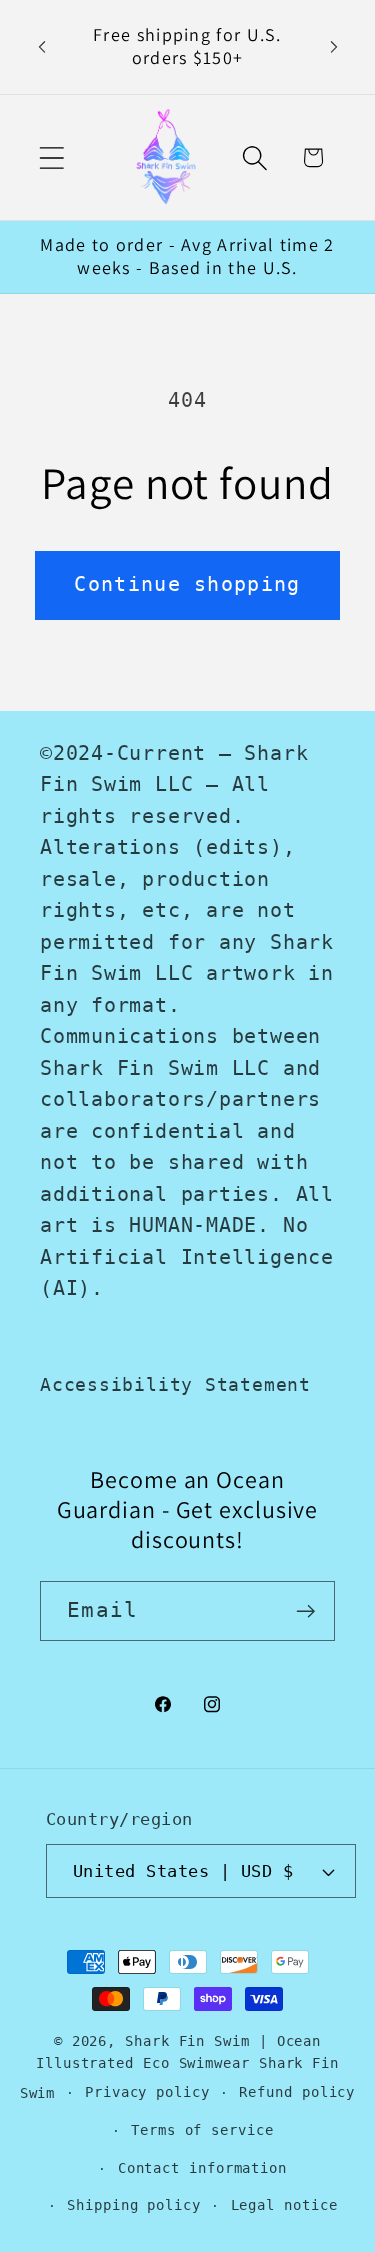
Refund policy (297, 2092)
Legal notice (284, 2205)
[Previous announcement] (42, 47)
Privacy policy (147, 2092)
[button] (51, 157)
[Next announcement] (334, 47)
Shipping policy (134, 2205)
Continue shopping (187, 584)
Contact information (202, 2168)
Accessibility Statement (175, 1384)
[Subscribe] (305, 1611)
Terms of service (202, 2130)
